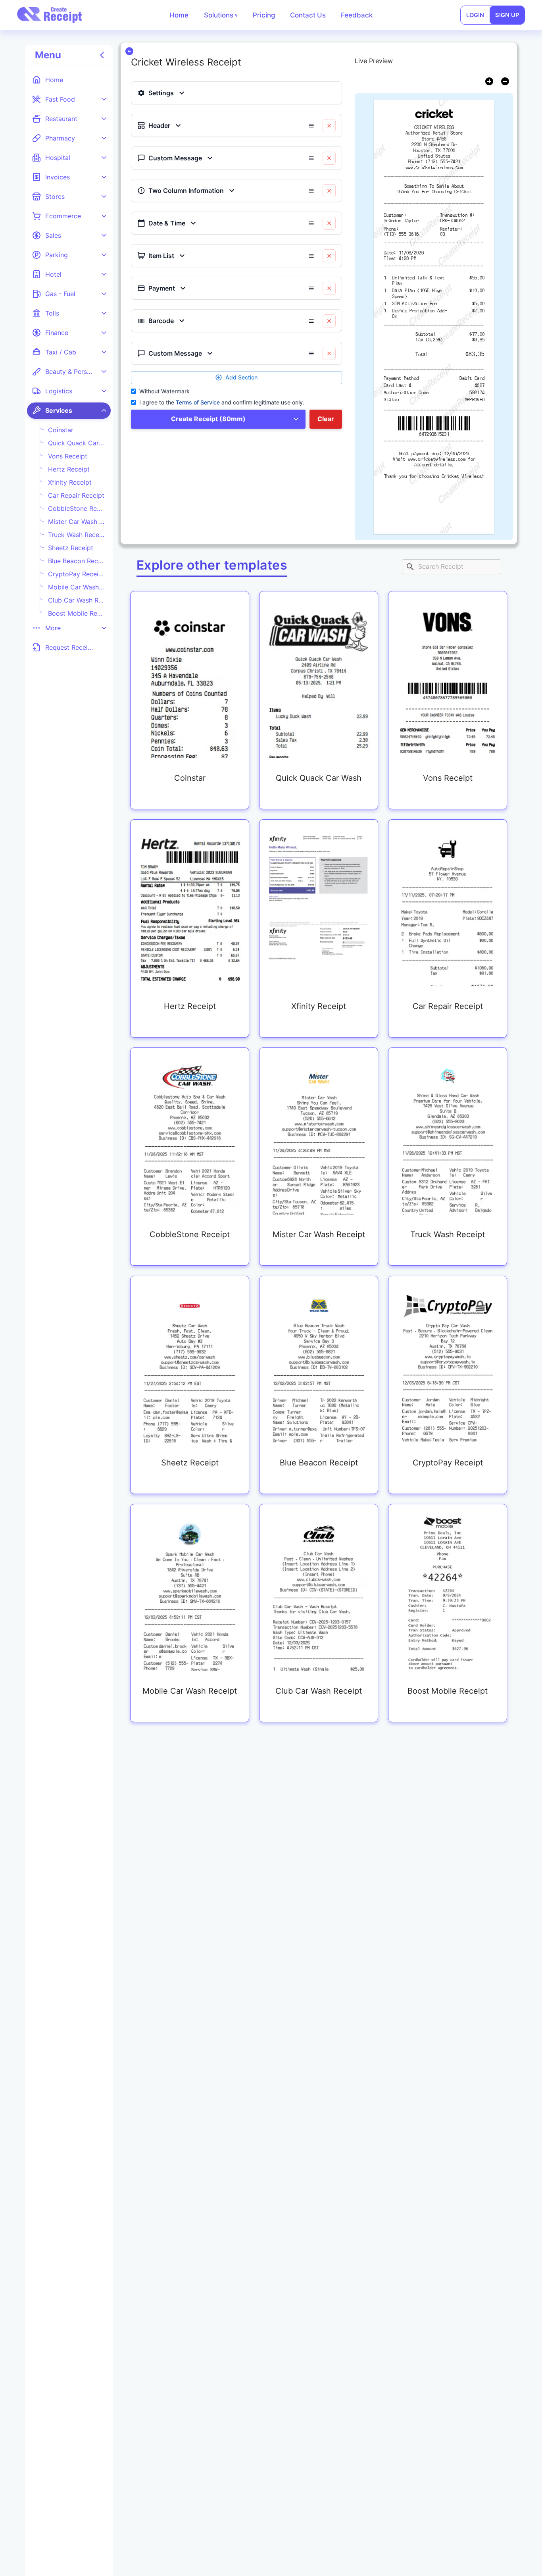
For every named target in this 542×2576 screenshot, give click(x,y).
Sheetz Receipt (71, 548)
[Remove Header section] (329, 126)
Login (475, 15)
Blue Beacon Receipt (76, 561)
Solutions (221, 15)
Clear (326, 419)
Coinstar (61, 430)
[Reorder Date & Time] (311, 223)
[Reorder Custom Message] (311, 158)
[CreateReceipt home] (50, 15)
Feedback (357, 15)
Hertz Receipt (69, 469)
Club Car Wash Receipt (76, 600)
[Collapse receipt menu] (102, 55)
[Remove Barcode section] (329, 321)
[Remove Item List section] (329, 256)
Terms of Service (198, 402)
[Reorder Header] (311, 126)
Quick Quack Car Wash (76, 443)
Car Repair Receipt (76, 495)
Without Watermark (164, 391)
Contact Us (308, 15)
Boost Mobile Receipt (76, 613)
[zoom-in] (489, 81)
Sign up (507, 15)
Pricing (264, 15)
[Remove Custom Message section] (329, 158)
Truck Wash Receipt (76, 535)
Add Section (241, 377)
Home (179, 15)
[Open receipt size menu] (296, 419)
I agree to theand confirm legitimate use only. (222, 402)
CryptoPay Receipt (76, 574)
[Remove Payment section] (329, 288)
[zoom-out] (505, 81)
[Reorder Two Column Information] (311, 191)
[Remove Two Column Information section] (329, 191)
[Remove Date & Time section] (329, 223)
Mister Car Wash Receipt (76, 522)
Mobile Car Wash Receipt (76, 587)
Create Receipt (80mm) (208, 419)
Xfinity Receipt (70, 482)
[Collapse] (104, 410)
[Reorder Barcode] (311, 321)
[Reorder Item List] (311, 256)
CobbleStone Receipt (76, 508)
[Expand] (104, 99)
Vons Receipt (68, 456)
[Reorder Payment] (311, 288)
